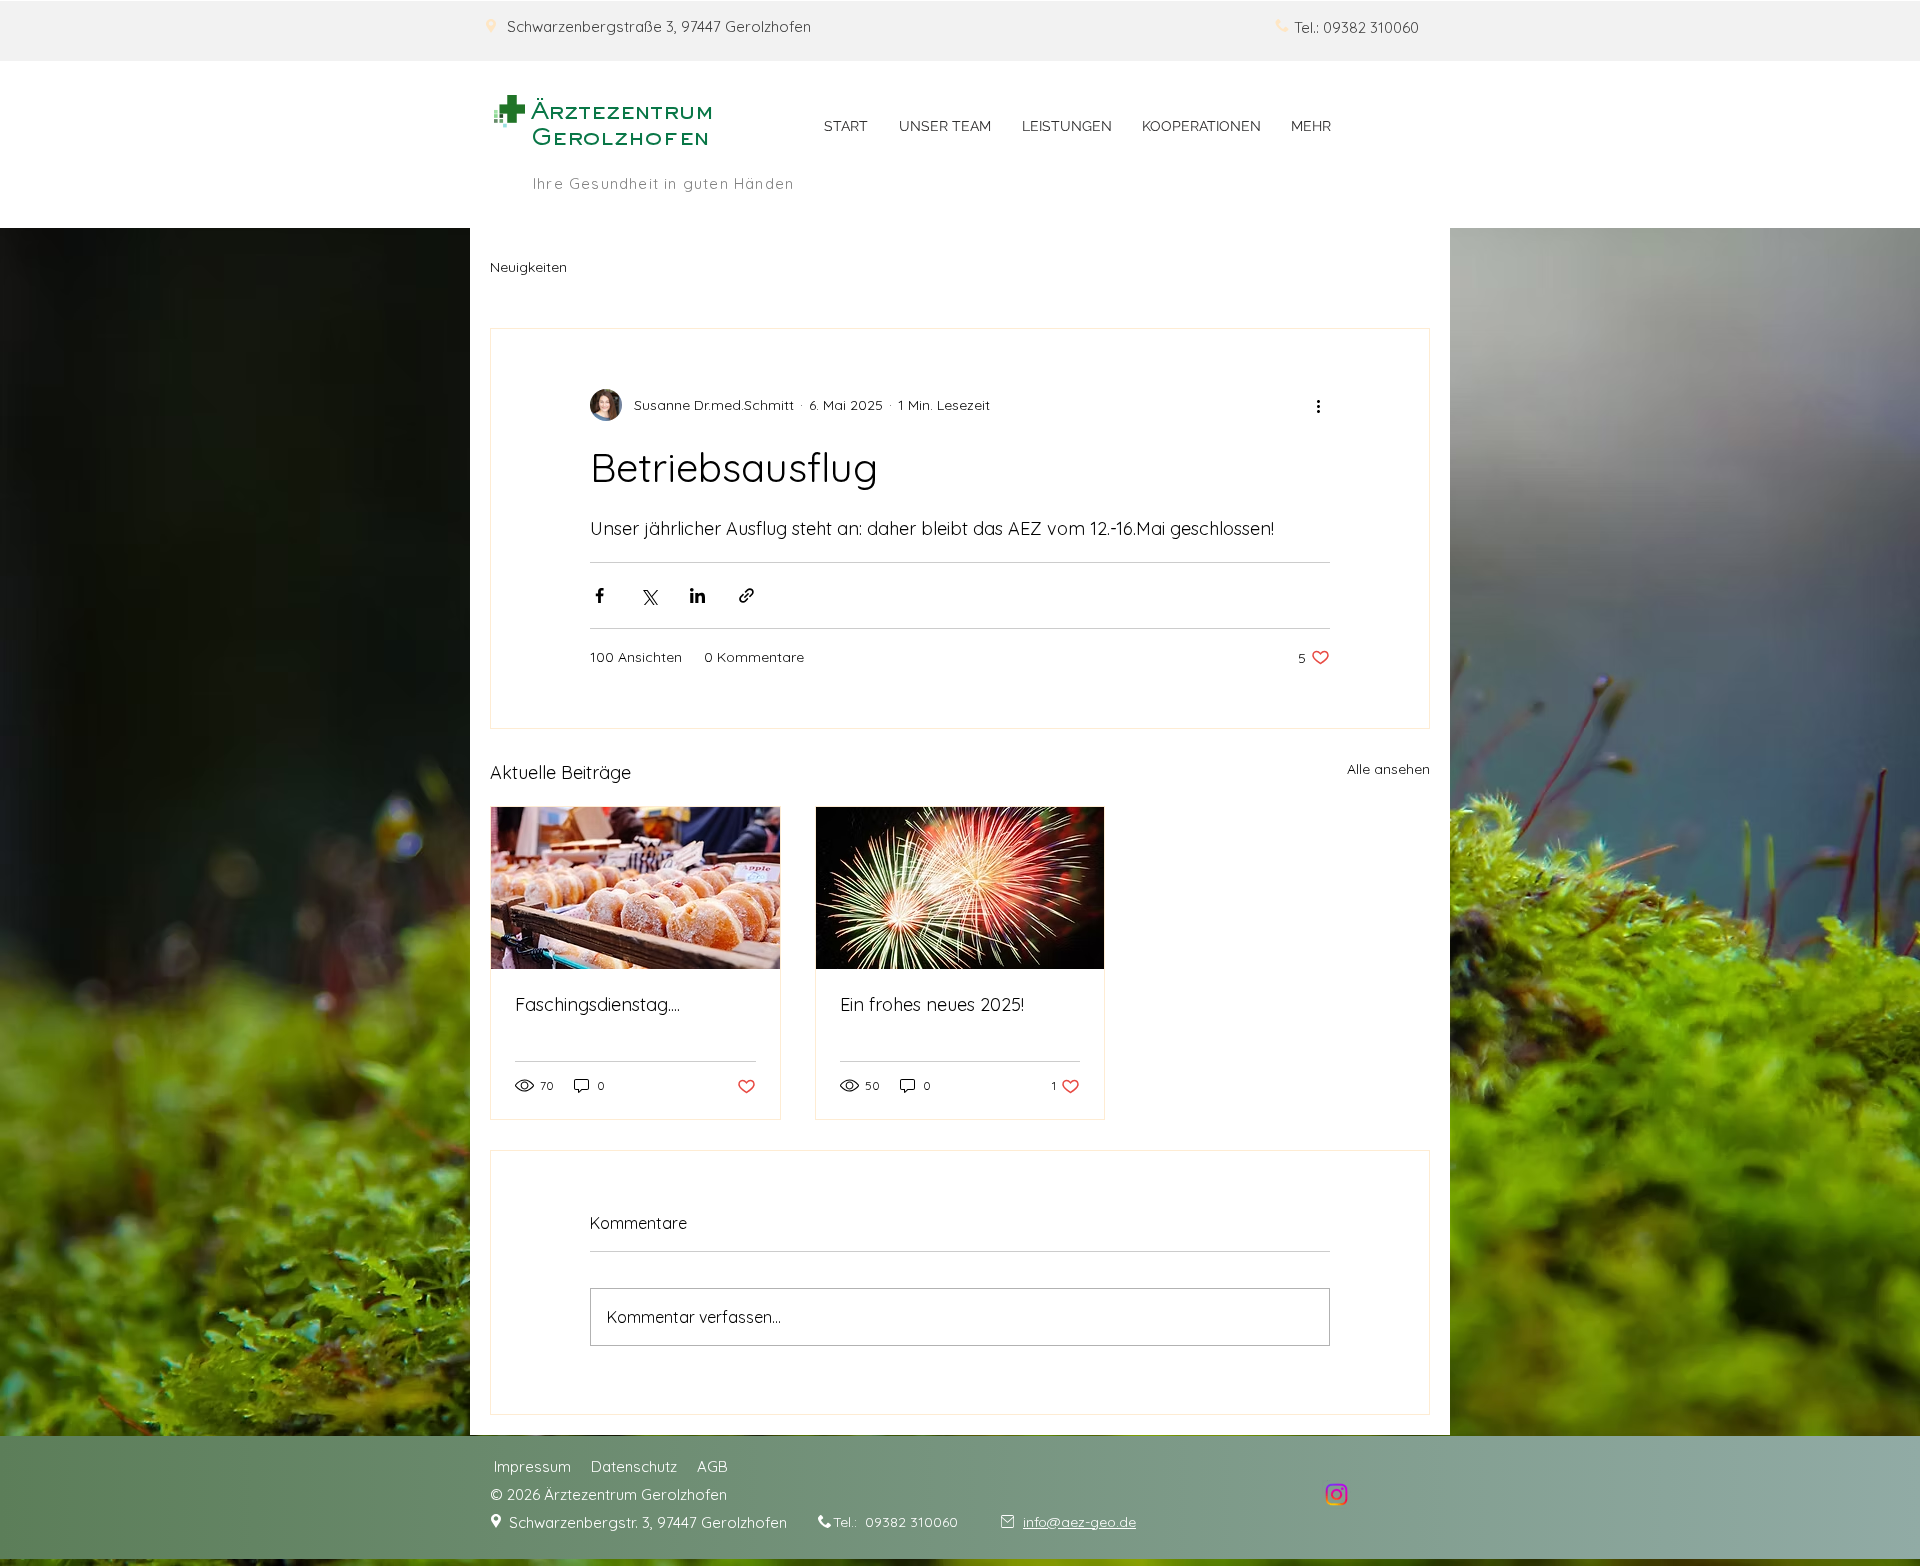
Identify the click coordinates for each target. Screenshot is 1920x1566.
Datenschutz (634, 1466)
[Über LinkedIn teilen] (697, 595)
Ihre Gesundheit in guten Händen (663, 183)
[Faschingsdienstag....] (635, 888)
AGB (712, 1466)
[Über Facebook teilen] (599, 595)
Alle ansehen (1388, 769)
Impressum (532, 1466)
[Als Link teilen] (746, 595)
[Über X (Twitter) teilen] (648, 595)
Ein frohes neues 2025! (932, 1004)
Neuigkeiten (528, 267)
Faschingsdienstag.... (597, 1004)
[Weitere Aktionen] (1318, 405)
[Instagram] (1336, 1494)
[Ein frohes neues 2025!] (960, 888)
